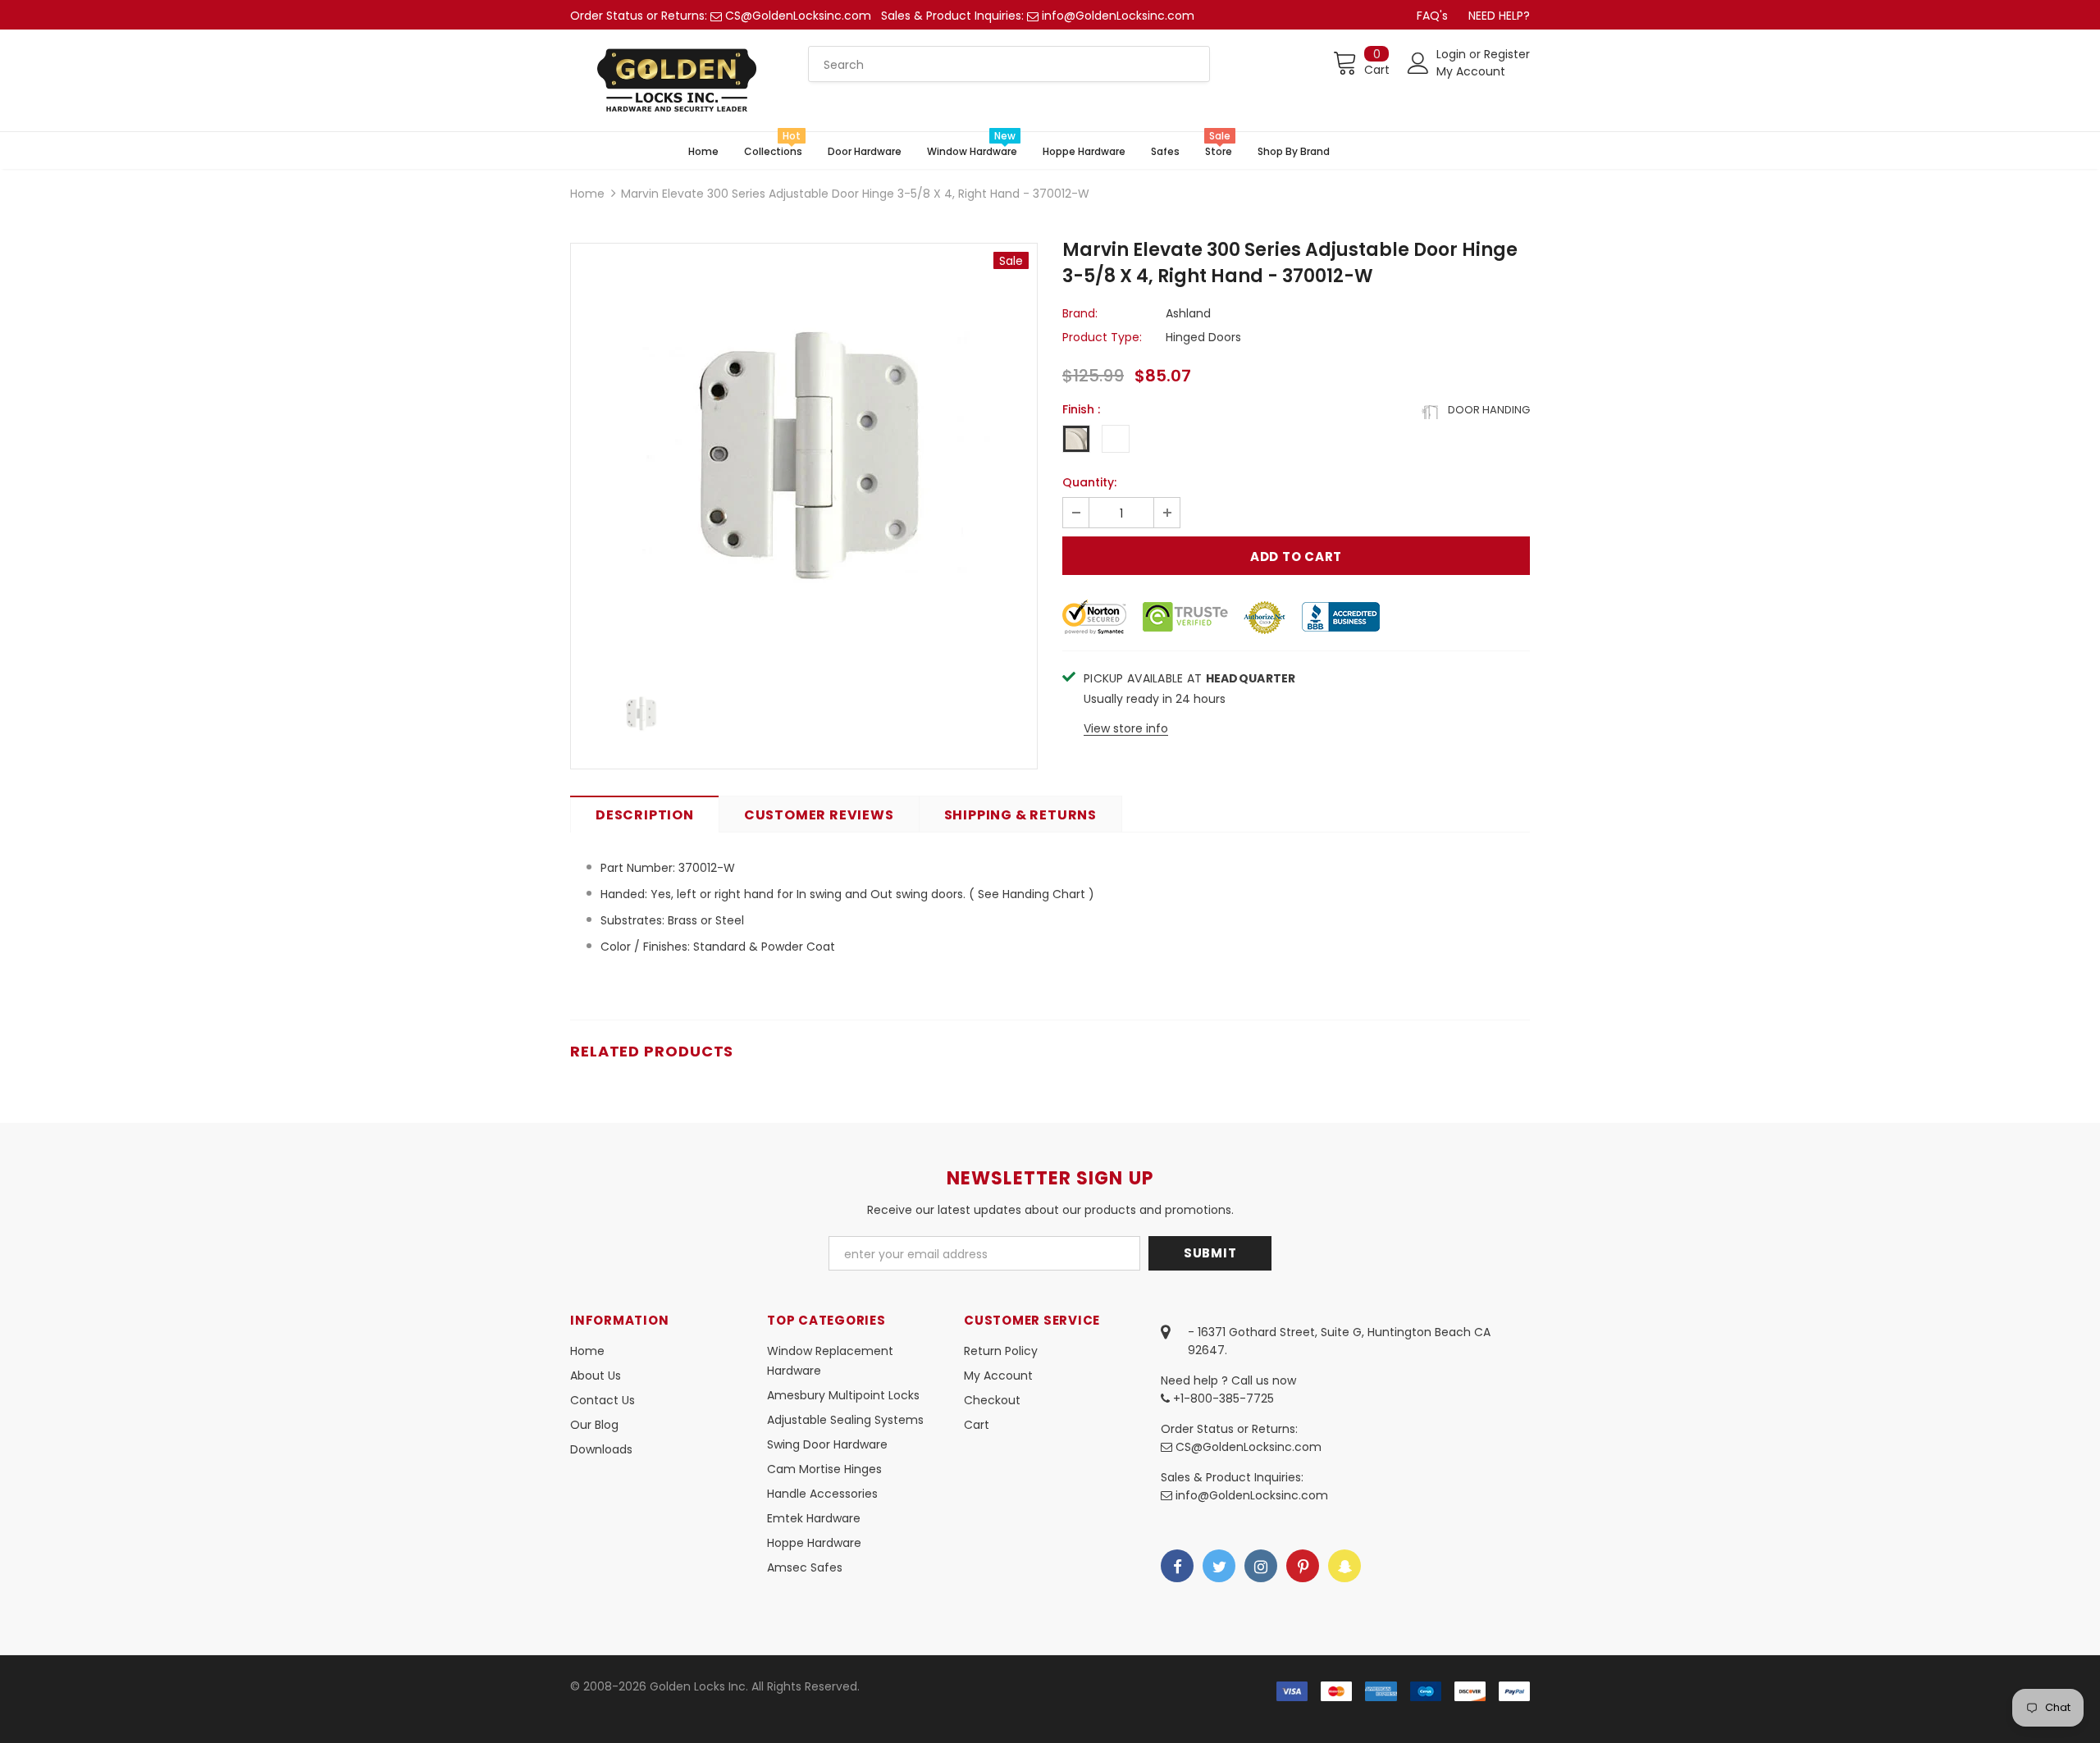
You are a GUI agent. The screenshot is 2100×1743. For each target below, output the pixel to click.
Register (1507, 54)
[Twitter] (1219, 1566)
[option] (804, 456)
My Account (1471, 71)
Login (1453, 54)
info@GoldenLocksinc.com (1118, 16)
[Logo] (677, 80)
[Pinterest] (1303, 1566)
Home (587, 194)
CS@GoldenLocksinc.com (798, 16)
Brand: (1080, 313)
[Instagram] (1261, 1566)
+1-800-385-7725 (1222, 1399)
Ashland (1188, 313)
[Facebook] (1177, 1566)
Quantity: (1089, 482)
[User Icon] (1418, 63)
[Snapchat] (1344, 1566)
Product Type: (1102, 337)
